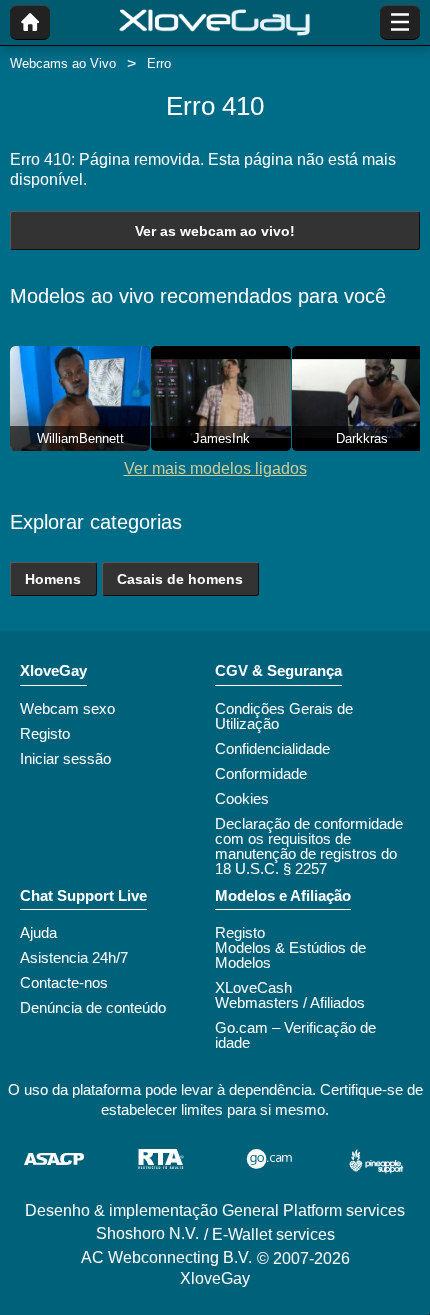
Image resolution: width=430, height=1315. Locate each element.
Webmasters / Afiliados (290, 1002)
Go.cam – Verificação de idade (295, 1035)
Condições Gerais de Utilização (284, 716)
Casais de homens (180, 579)
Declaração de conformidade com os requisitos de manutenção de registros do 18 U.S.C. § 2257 (309, 846)
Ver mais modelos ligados (215, 468)
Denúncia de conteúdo (93, 1007)
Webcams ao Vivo (63, 63)
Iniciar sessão (65, 758)
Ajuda (38, 932)
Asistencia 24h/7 (74, 957)
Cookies (242, 798)
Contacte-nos (64, 982)
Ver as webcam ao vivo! (215, 231)
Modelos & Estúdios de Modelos (290, 955)
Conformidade (261, 773)
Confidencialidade (272, 748)
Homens (53, 579)
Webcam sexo (67, 708)
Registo (45, 733)
